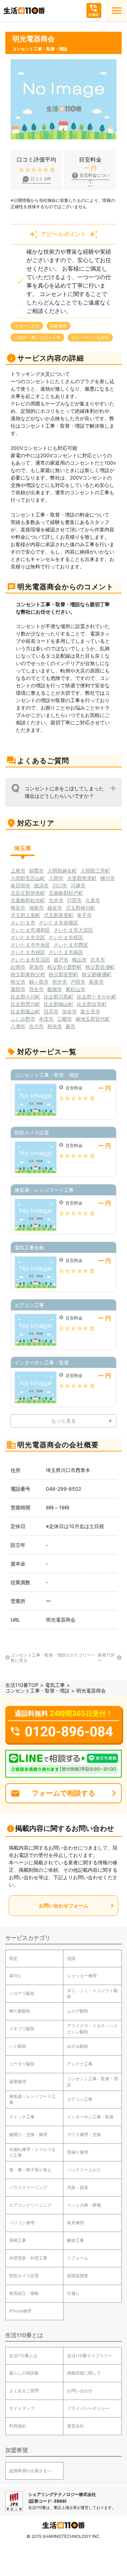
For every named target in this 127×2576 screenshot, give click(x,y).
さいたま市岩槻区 (59, 922)
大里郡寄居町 (82, 878)
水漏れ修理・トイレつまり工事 (32, 2152)
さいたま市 (23, 922)
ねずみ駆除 (78, 2046)
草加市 (36, 967)
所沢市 (60, 982)
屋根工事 (18, 2240)
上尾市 (18, 871)
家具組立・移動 (24, 2293)
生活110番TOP (22, 1685)
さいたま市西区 (71, 945)
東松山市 (75, 989)
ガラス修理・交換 (84, 2134)
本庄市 (46, 1019)
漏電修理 (18, 2082)
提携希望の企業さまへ (30, 2471)
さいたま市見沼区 (30, 960)
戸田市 (78, 982)
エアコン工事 (80, 2099)
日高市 (51, 1011)
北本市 (56, 900)
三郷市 (65, 1019)
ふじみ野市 (23, 1019)
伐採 (71, 1958)
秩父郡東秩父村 (28, 974)
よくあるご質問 (24, 2391)
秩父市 (18, 982)
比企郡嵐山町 (25, 1011)
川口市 (60, 885)
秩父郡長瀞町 (100, 967)
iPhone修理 (20, 2311)
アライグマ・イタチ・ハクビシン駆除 (92, 2029)
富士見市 (90, 1011)
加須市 (41, 885)
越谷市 (55, 908)
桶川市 (108, 878)
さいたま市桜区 (66, 937)
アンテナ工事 (80, 2064)
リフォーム (78, 2258)
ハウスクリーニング (28, 2187)
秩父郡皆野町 (64, 974)
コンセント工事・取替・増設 (37, 1691)
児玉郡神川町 (80, 908)
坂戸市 (61, 960)
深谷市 (69, 1011)
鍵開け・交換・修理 (28, 2134)
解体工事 (75, 2240)
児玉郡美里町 (59, 915)
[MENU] (116, 11)
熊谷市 (18, 908)
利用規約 (18, 2426)
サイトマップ (22, 2408)
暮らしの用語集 (24, 2373)
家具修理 (75, 2223)
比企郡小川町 (25, 997)
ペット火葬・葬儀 (84, 2205)
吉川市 (36, 1026)
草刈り (16, 1976)
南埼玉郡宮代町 (93, 1019)
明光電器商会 (61, 1620)
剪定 (13, 1958)
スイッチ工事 (22, 2117)
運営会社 (75, 2426)
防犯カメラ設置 (24, 2276)
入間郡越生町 (62, 871)
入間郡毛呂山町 (28, 878)
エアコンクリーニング (30, 2205)
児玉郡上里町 (25, 915)
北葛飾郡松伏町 (28, 900)
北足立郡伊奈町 (28, 893)
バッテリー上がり (84, 2170)
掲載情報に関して (84, 2373)
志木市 (98, 960)
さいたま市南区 (66, 952)
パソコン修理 (22, 2223)
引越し (73, 2293)
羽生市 (36, 989)
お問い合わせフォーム (64, 1905)
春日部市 (20, 885)
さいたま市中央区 (30, 945)
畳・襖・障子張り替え (30, 2170)
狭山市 (79, 960)
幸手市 (84, 915)
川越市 (78, 885)
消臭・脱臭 (78, 2187)
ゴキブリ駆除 (22, 2029)
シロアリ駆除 (22, 1993)
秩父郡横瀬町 (97, 974)
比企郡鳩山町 (59, 1004)
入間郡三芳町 (95, 871)
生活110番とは (23, 2356)
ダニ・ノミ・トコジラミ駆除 (92, 1993)
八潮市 (18, 1026)
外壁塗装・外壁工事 (28, 2258)
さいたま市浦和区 (30, 930)
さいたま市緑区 (28, 952)
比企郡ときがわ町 (97, 997)
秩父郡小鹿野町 (65, 967)
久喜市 (93, 900)
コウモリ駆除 (22, 2064)
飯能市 (55, 989)
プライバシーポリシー (88, 2408)
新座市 (96, 982)
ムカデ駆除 (78, 2011)
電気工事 (55, 1685)
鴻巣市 (36, 908)
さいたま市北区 (28, 937)
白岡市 (18, 967)
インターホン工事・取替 (90, 2117)
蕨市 (71, 1026)
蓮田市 (18, 989)
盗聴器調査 (78, 2276)
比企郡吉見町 (92, 1004)
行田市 (74, 900)
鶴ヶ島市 (39, 982)
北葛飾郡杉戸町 (66, 893)
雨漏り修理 (78, 2152)
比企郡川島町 (59, 997)
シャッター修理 (82, 1976)
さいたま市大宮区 (73, 930)
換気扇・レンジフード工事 (32, 2099)
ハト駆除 (18, 2046)
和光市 (55, 1026)
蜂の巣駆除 (20, 2011)
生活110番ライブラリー (90, 2356)
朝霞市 (36, 871)
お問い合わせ (80, 2391)
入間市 (56, 878)
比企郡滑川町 (25, 1004)
